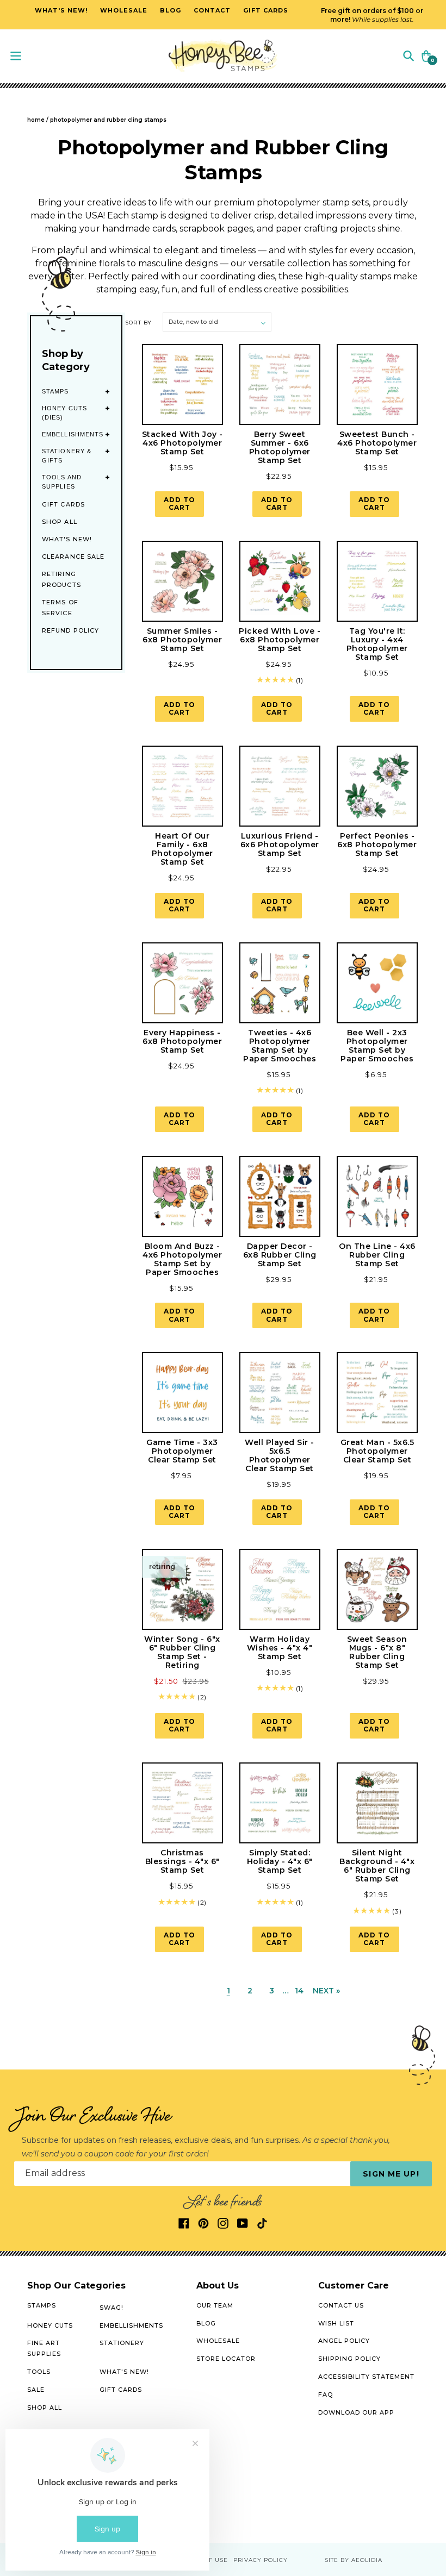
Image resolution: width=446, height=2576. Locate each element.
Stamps (55, 391)
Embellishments (73, 434)
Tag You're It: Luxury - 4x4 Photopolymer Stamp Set (377, 644)
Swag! (112, 2308)
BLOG (206, 2323)
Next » (326, 1991)
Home (36, 120)
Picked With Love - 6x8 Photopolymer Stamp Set (280, 640)
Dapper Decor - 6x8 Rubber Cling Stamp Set (280, 1255)
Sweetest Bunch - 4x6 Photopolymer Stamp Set (377, 443)
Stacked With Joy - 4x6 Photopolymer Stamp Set (182, 443)
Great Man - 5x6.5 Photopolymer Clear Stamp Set (377, 1451)
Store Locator (226, 2359)
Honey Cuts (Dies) (64, 413)
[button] (408, 55)
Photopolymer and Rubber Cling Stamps (108, 120)
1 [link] (228, 1991)
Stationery (122, 2343)
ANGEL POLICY (344, 2341)
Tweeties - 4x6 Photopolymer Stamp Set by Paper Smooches (280, 1046)
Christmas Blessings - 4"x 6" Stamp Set (182, 1861)
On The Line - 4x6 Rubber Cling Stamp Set (377, 1255)
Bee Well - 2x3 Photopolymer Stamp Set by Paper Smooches (377, 1046)
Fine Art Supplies (44, 2348)
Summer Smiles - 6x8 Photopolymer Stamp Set (182, 640)
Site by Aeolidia (354, 2560)
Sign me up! (391, 2174)
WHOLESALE (218, 2341)
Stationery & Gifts (67, 456)
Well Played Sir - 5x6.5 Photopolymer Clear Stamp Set (280, 1455)
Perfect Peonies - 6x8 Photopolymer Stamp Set (377, 845)
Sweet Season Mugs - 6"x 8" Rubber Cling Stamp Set (377, 1652)
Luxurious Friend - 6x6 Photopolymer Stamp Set (280, 845)
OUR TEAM (215, 2305)
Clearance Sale (73, 557)
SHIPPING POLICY (349, 2359)
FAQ (326, 2394)
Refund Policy (70, 630)
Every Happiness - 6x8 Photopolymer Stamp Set (182, 1041)
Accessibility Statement (366, 2377)
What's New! (67, 539)
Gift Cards (63, 504)
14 (299, 1991)
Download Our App (356, 2412)
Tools (39, 2372)
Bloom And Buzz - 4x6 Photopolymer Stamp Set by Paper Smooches (182, 1259)
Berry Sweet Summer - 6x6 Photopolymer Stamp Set (280, 447)
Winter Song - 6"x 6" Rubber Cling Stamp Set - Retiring (182, 1652)
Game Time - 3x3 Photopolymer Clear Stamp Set (182, 1451)
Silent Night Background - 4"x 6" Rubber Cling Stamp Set (377, 1866)
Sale (36, 2390)
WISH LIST (336, 2323)
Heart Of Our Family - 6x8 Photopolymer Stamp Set (182, 849)
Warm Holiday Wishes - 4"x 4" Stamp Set (280, 1648)
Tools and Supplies (62, 482)
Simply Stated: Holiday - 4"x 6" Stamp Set (280, 1861)
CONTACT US (341, 2305)
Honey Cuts (50, 2325)
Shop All (60, 522)
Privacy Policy (261, 2560)
